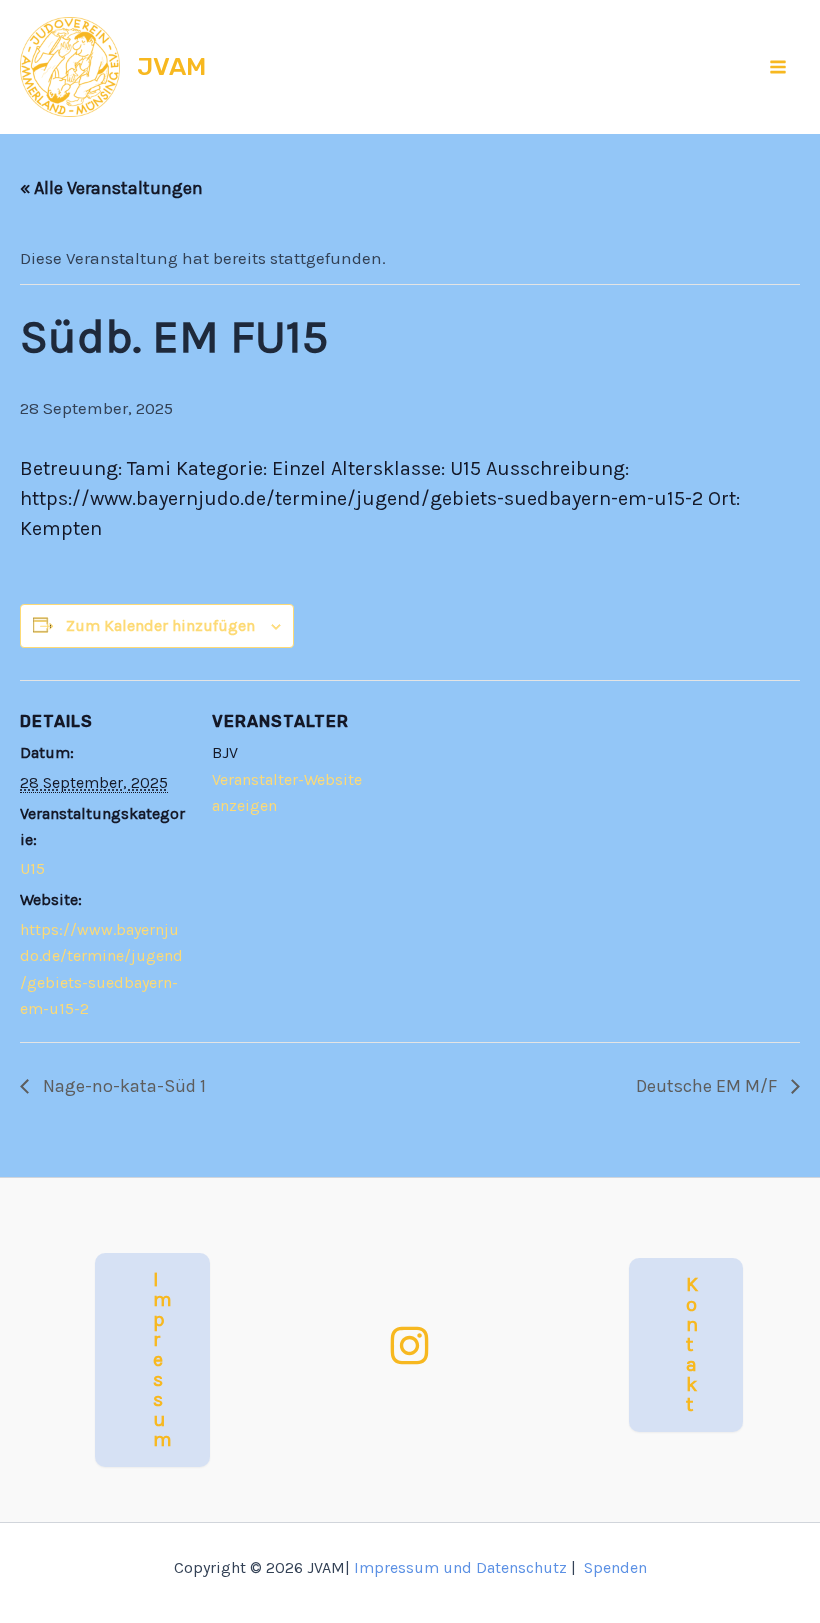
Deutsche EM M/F (708, 1086)
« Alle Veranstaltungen (111, 188)
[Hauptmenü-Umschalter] (779, 67)
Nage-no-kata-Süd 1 (122, 1086)
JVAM (171, 66)
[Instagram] (409, 1345)
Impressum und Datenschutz (460, 1567)
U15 (32, 868)
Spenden (615, 1567)
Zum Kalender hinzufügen (160, 625)
